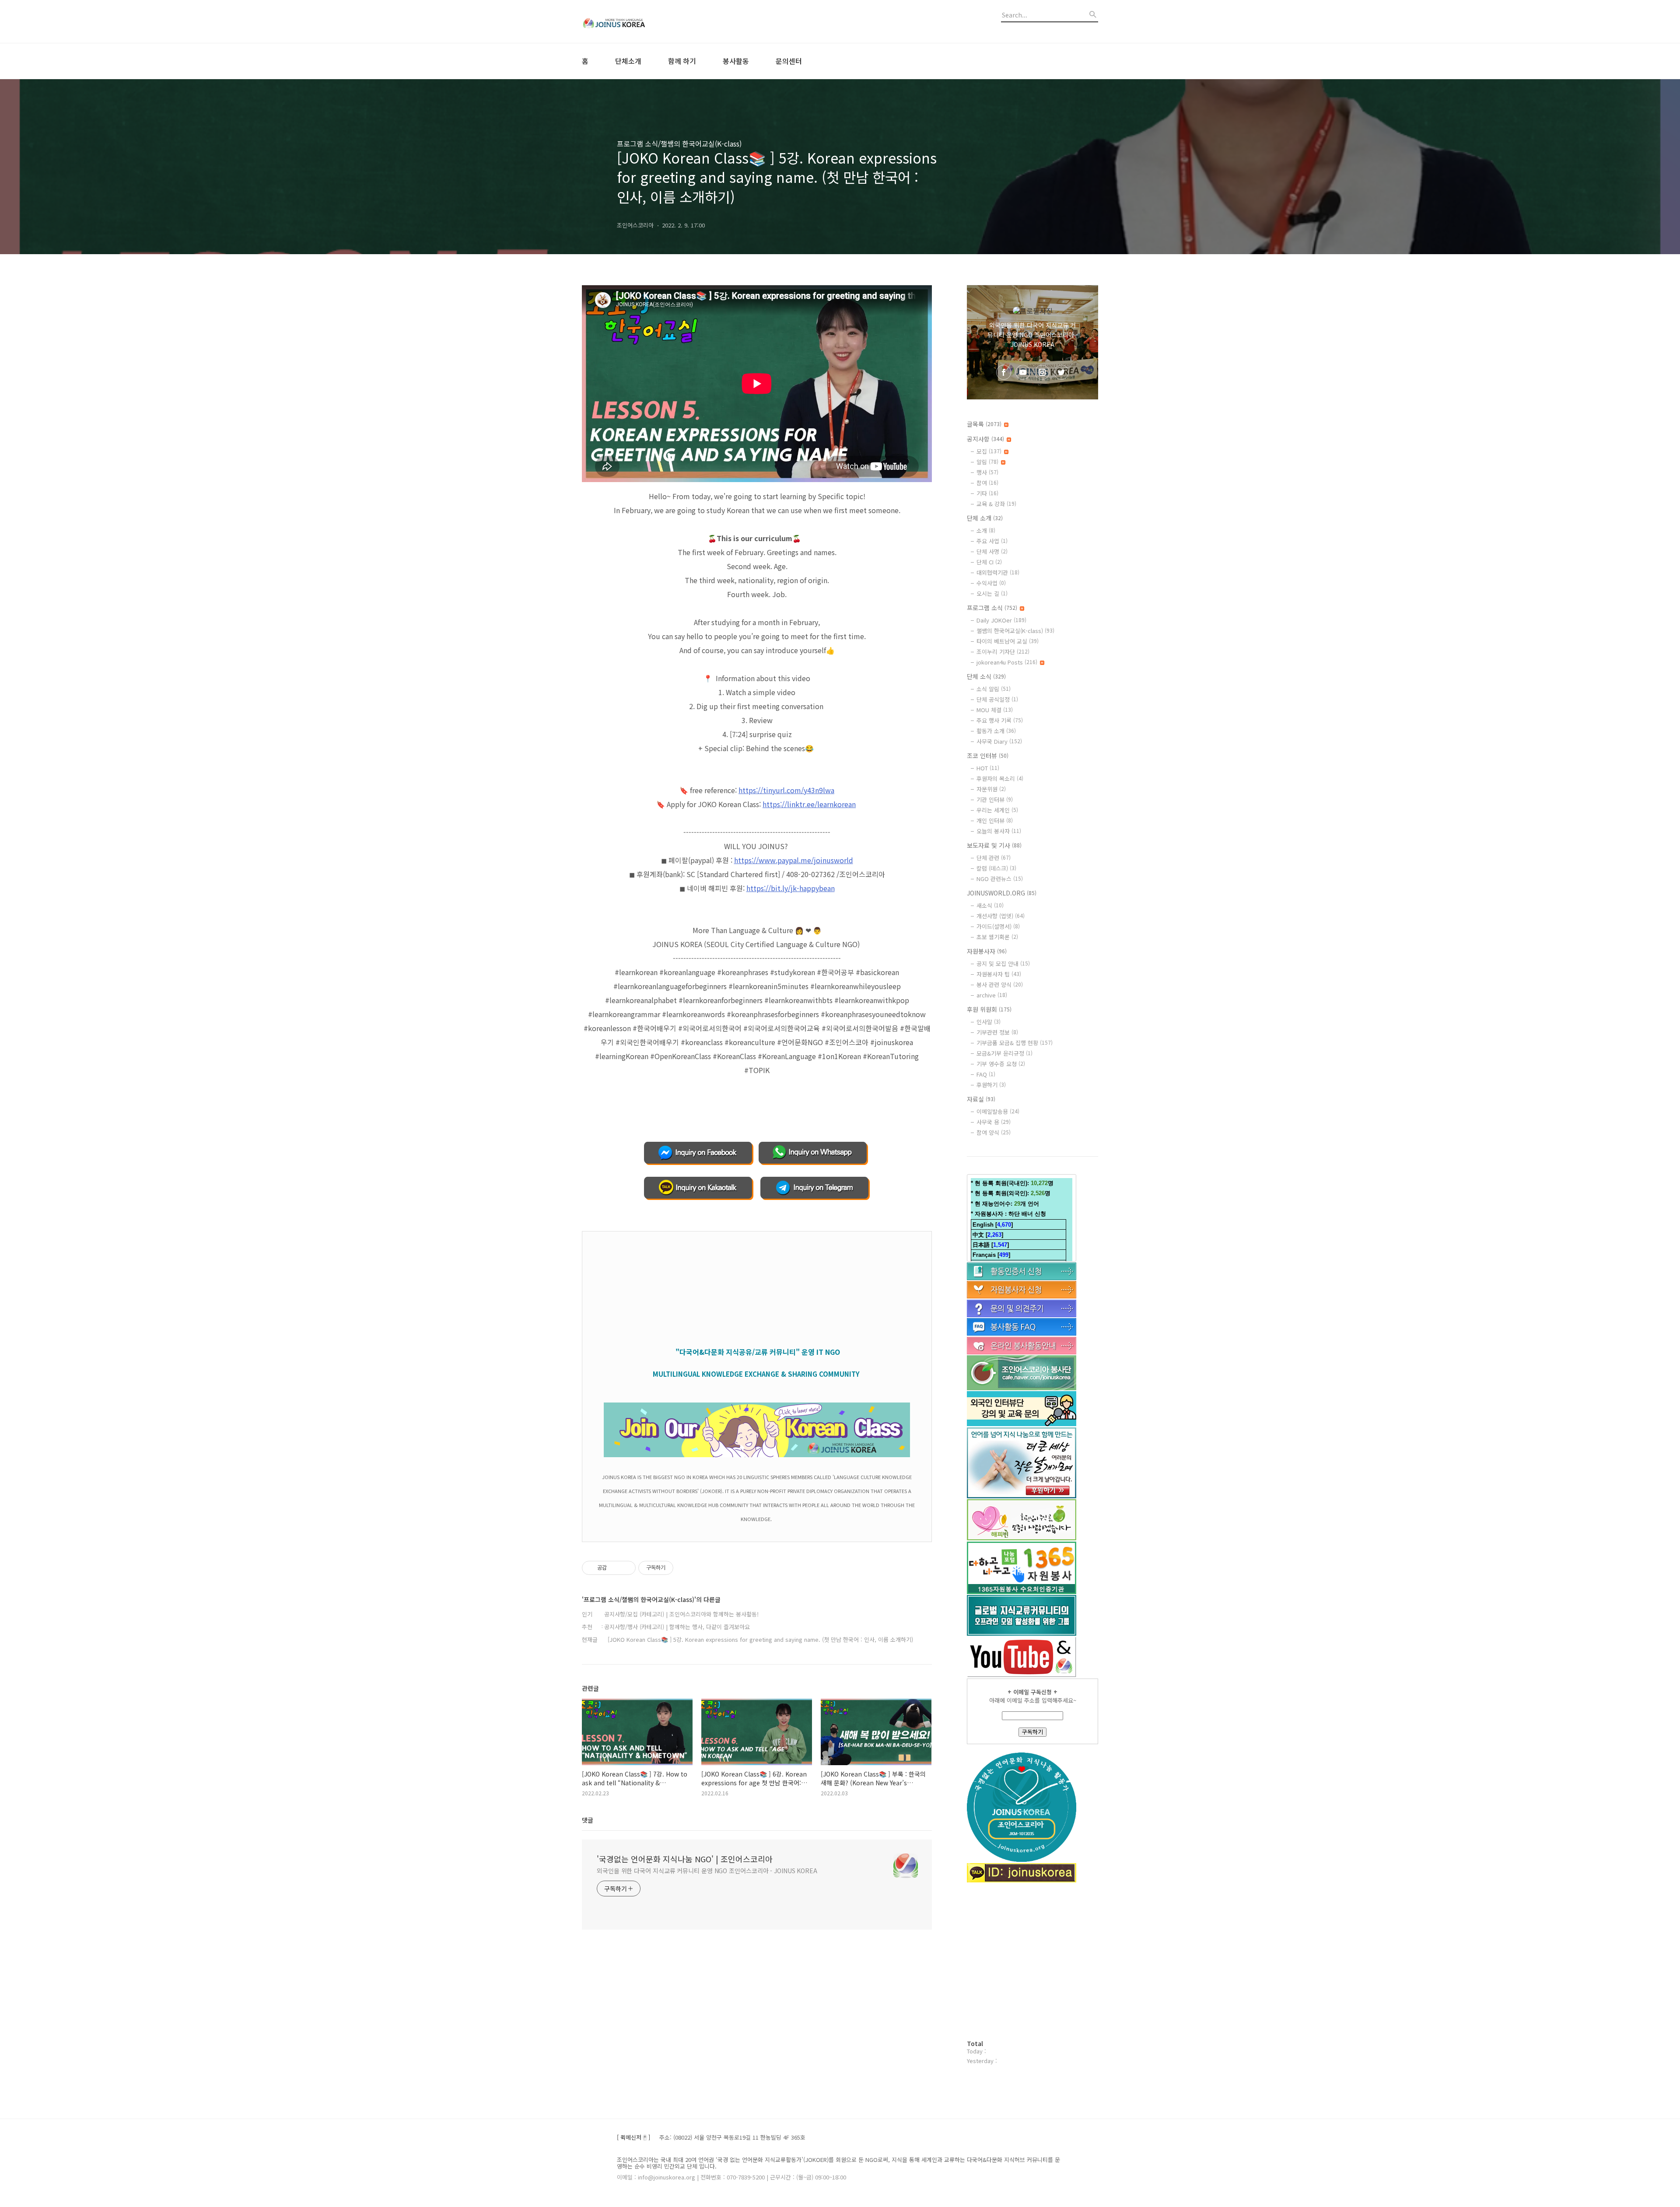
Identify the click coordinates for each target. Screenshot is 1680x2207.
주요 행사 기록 (1000, 720)
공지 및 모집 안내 (1003, 964)
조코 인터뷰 (988, 755)
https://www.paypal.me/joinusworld (794, 860)
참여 (987, 483)
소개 (986, 530)
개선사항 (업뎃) (1001, 916)
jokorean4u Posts (1007, 662)
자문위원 (991, 789)
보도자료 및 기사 (994, 845)
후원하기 (991, 1085)
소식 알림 (994, 689)
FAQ (986, 1074)
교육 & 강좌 (996, 504)
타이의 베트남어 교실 (1008, 641)
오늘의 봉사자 (999, 831)
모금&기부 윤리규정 (1004, 1053)
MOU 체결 (995, 710)
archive (992, 995)
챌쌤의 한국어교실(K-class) (1015, 631)
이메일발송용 (998, 1111)
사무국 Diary (999, 741)
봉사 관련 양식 (1000, 985)
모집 (989, 451)
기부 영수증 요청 (1001, 1064)
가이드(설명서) (998, 926)
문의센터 (789, 61)
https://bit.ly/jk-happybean (791, 888)
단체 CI (989, 562)
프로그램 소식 (992, 608)
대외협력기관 (998, 572)
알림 (987, 462)
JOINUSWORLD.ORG (1002, 893)
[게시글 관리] (626, 1568)
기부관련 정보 (997, 1032)
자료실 (981, 1099)
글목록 (984, 424)
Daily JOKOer (1001, 620)
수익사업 (991, 583)
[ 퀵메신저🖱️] (633, 2138)
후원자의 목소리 (1000, 778)
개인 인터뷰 (995, 820)
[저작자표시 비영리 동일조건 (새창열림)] (685, 1568)
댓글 (588, 1820)
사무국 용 (994, 1122)
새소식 (990, 905)
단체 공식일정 (997, 699)
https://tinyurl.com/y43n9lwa (786, 790)
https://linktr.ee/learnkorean (809, 804)
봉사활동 (736, 61)
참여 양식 (994, 1132)
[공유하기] (615, 1568)
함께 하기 (682, 61)
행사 (987, 472)
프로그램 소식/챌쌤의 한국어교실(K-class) (679, 143)
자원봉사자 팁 (999, 974)
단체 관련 (994, 858)
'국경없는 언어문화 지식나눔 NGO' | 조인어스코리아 (685, 1859)
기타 (987, 493)
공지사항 (985, 439)
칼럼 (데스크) (996, 868)
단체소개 (628, 61)
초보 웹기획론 (997, 937)
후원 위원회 (989, 1009)
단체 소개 (985, 518)
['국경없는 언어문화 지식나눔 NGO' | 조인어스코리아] (630, 21)
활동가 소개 (996, 731)
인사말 (989, 1022)
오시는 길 (992, 593)
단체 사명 (992, 551)
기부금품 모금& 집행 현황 (1015, 1043)
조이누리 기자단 (1003, 652)
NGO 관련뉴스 (1000, 879)
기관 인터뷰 (995, 799)
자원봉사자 (987, 951)
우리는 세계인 (997, 810)
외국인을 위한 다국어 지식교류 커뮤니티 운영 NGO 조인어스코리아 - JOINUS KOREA (707, 1871)
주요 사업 (992, 541)
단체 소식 (986, 676)
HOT (988, 768)
